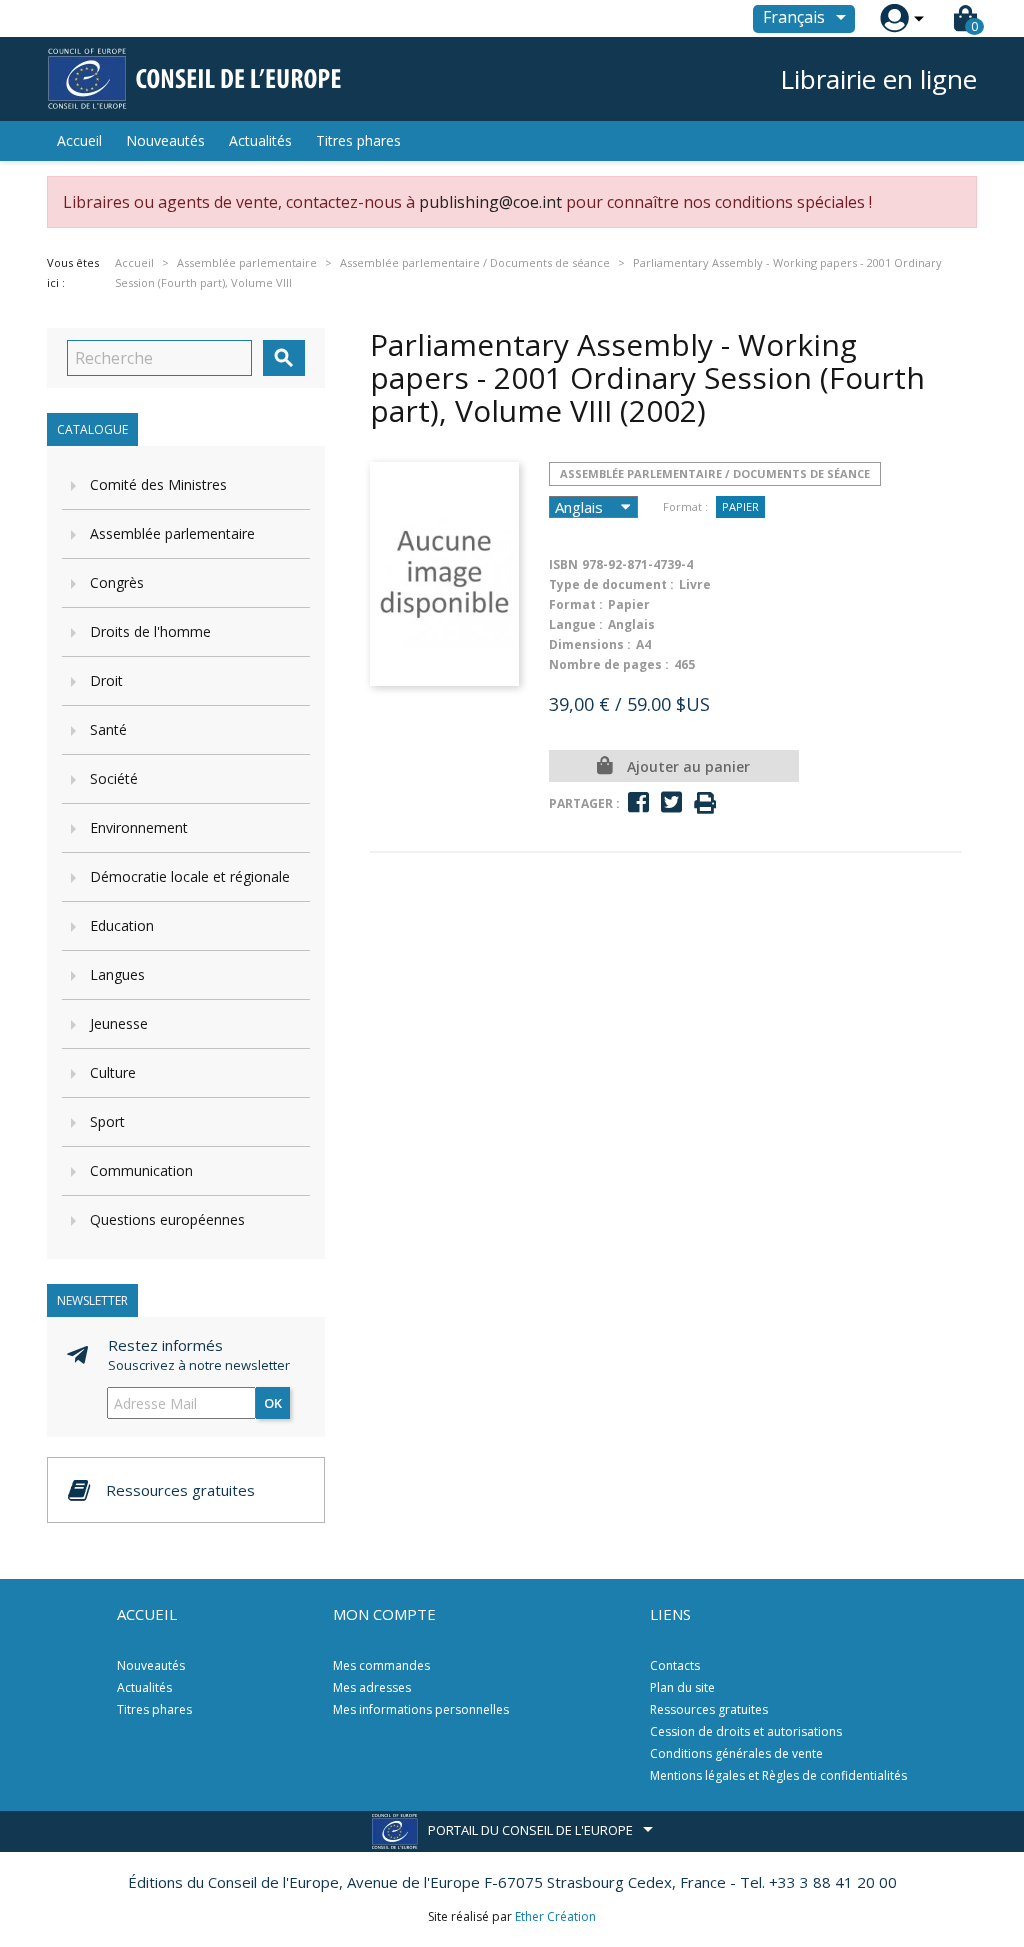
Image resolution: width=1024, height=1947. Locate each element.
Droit (106, 680)
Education (122, 925)
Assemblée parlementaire (172, 533)
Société (114, 778)
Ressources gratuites (709, 1709)
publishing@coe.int (490, 202)
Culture (113, 1072)
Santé (108, 729)
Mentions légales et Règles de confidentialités (778, 1775)
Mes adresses (372, 1687)
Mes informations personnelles (421, 1709)
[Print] (705, 803)
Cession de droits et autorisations (746, 1731)
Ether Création (555, 1916)
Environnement (139, 827)
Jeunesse (119, 1023)
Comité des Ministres (158, 484)
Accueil (79, 140)
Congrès (117, 582)
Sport (107, 1121)
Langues (117, 974)
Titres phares (358, 140)
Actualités (260, 140)
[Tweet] (671, 802)
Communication (141, 1170)
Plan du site (682, 1687)
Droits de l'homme (150, 631)
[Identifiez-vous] (894, 18)
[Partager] (638, 802)
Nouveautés (165, 140)
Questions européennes (167, 1219)
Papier (740, 506)
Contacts (675, 1665)
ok (273, 1403)
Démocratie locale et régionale (190, 876)
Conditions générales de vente (736, 1753)
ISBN (563, 564)
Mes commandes (381, 1665)
